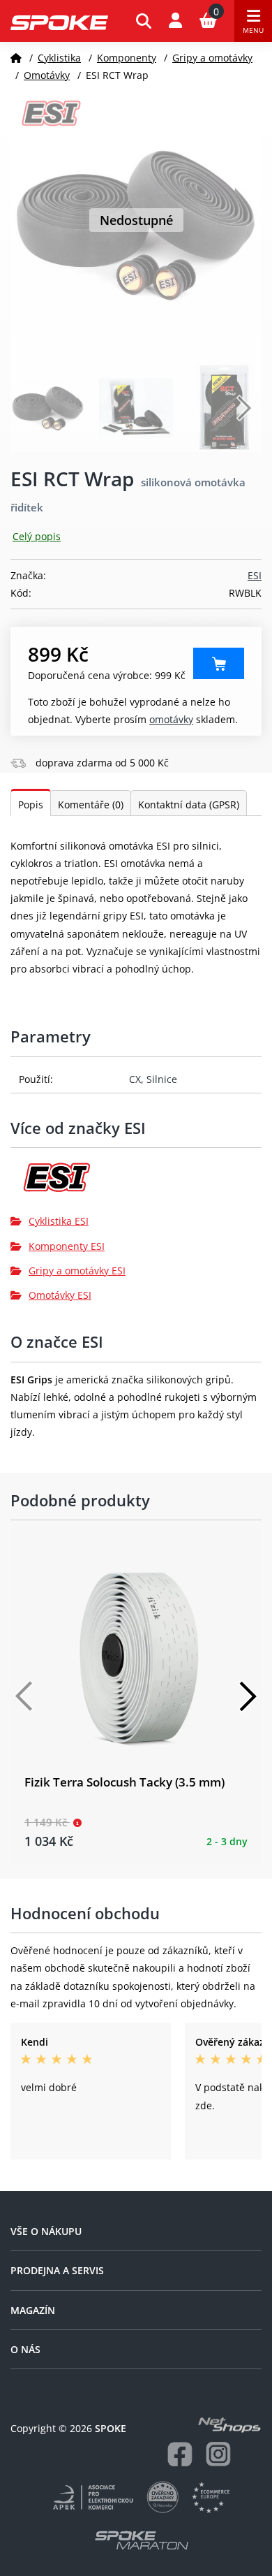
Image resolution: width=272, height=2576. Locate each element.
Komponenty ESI (67, 1246)
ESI (255, 575)
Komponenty (127, 58)
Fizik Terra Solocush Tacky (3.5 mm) (124, 1782)
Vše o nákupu (46, 2231)
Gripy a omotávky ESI (77, 1271)
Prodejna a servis (57, 2270)
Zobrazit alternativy (219, 663)
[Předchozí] (24, 1696)
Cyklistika (59, 58)
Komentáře (91, 805)
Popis (31, 805)
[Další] (248, 1696)
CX (135, 1079)
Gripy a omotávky (212, 58)
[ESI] (136, 1183)
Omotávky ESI (60, 1295)
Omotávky (47, 75)
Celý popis (37, 536)
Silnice (162, 1079)
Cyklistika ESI (59, 1221)
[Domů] (16, 58)
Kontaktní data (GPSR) (189, 805)
